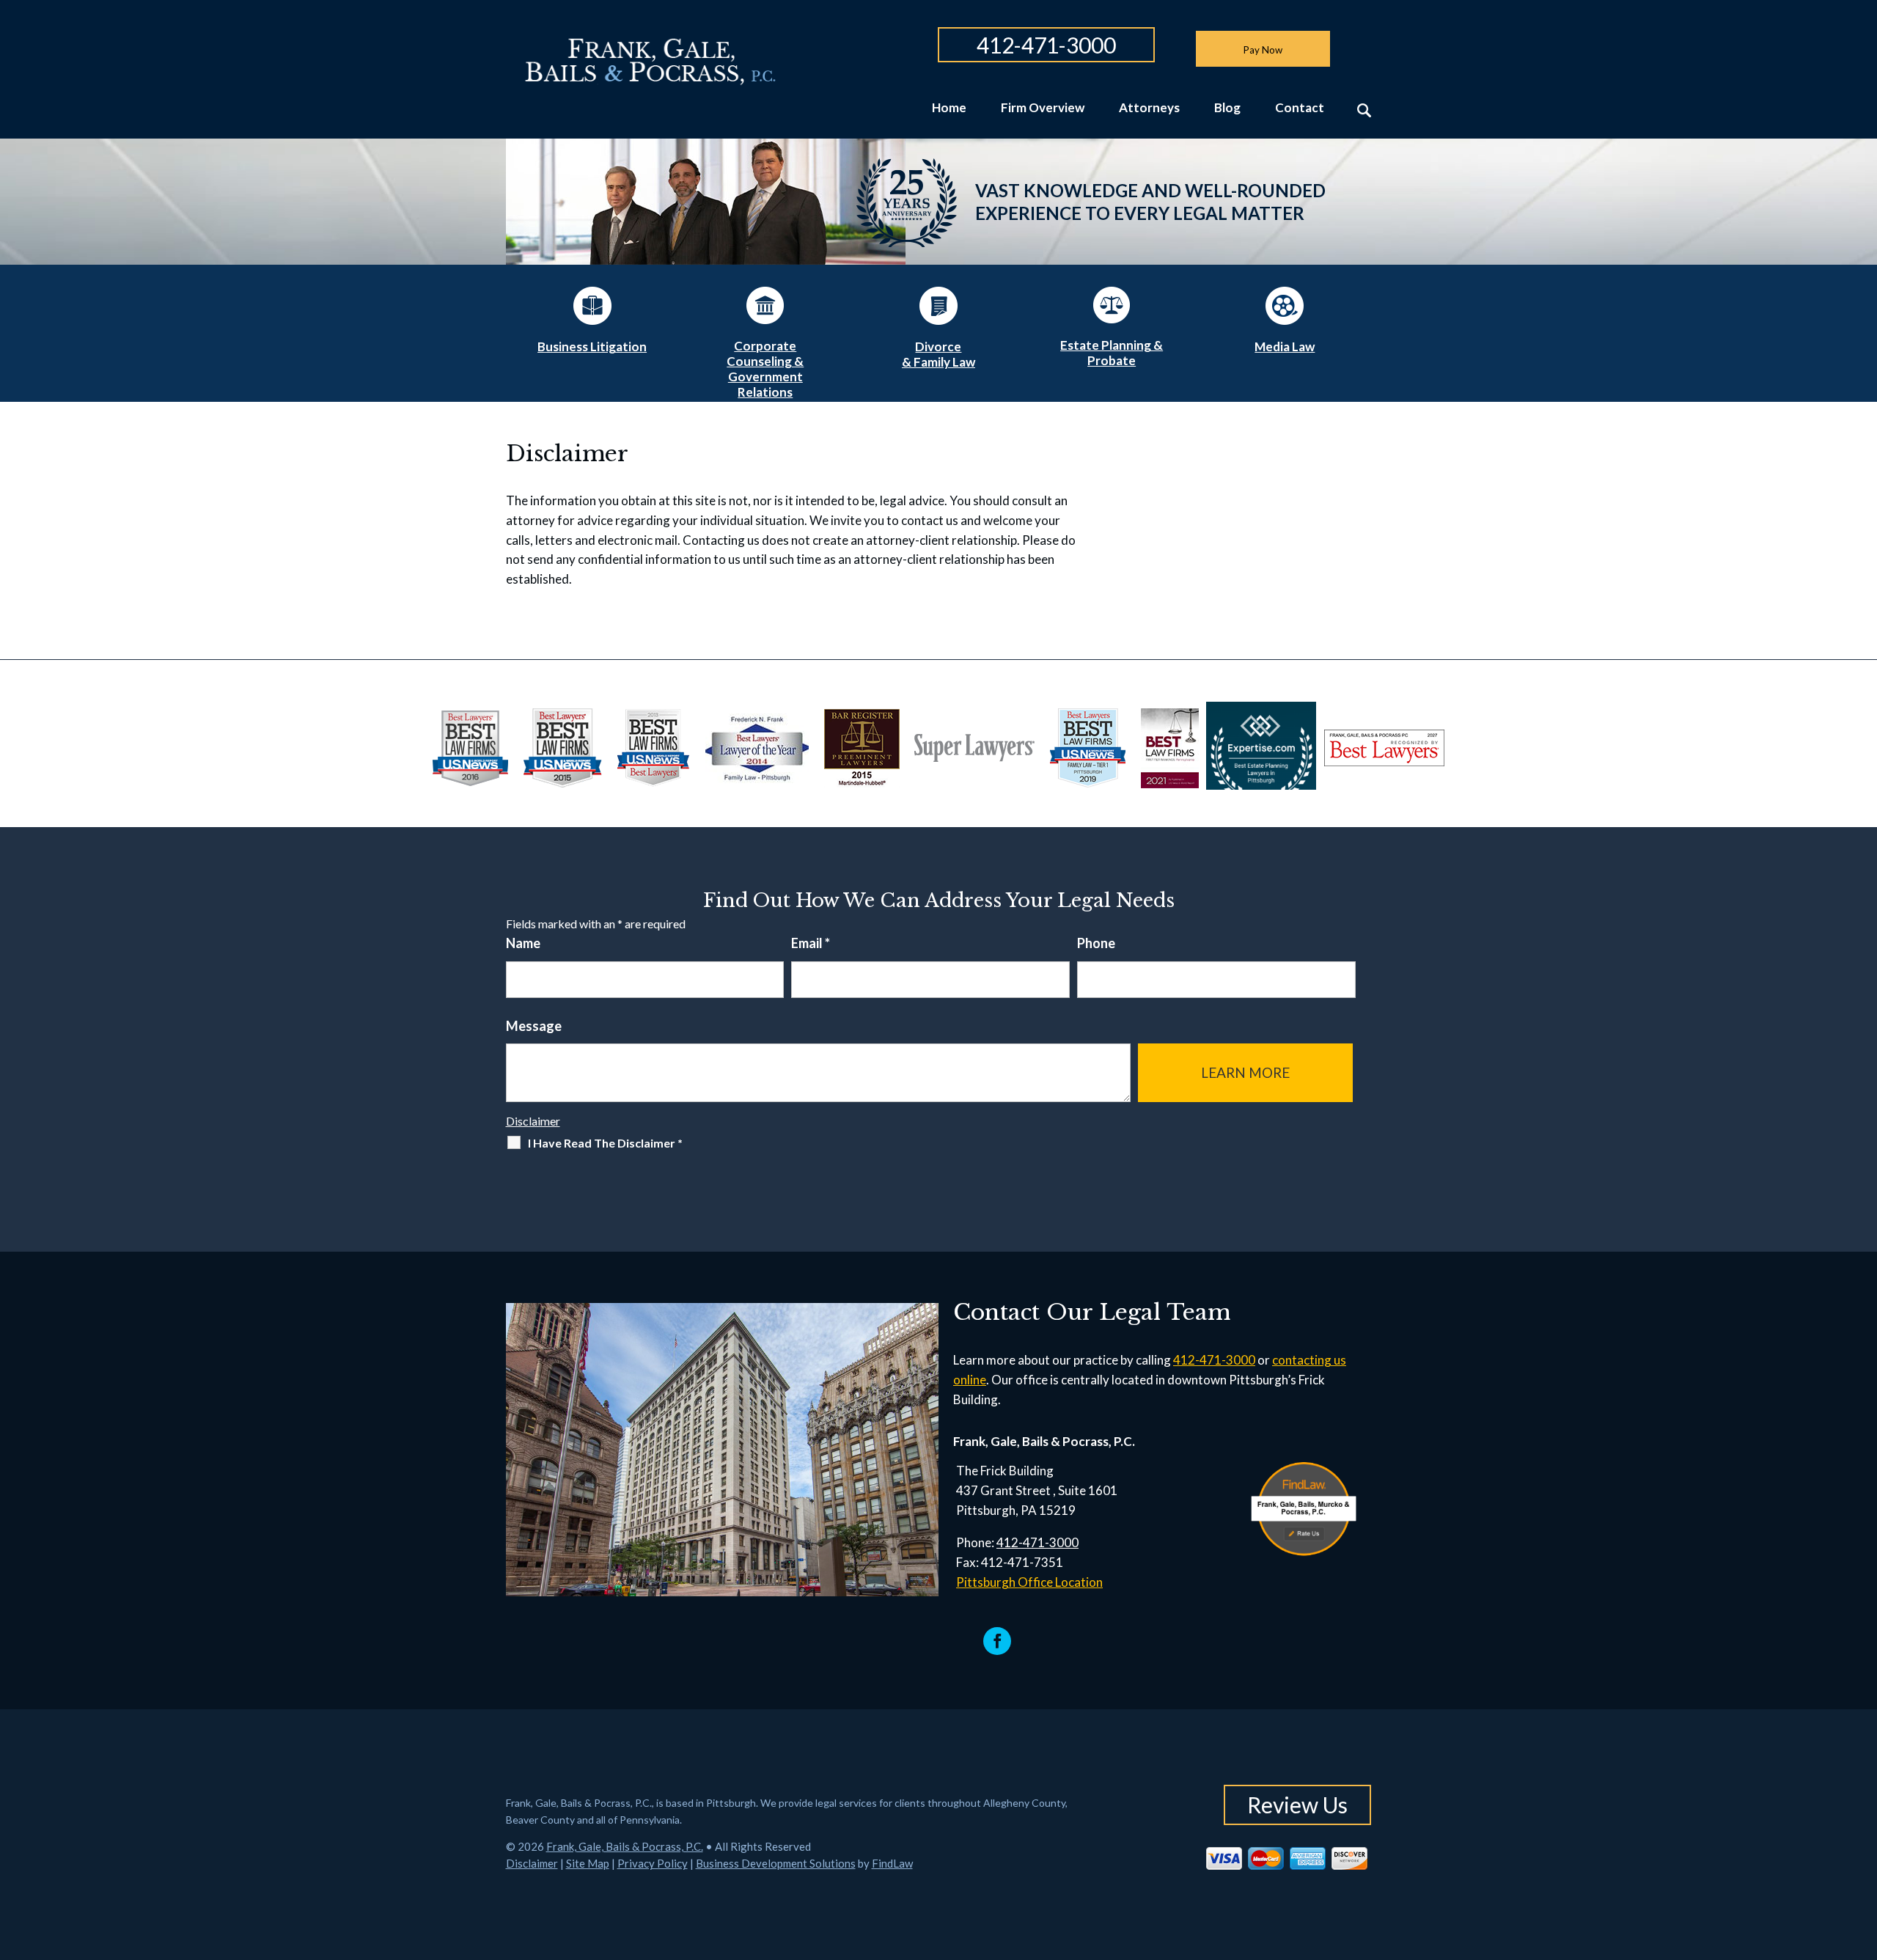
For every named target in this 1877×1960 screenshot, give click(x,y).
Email (811, 943)
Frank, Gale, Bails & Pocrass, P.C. (625, 1846)
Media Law (1285, 346)
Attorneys (1149, 108)
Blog (1227, 108)
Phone (1096, 943)
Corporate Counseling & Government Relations (765, 369)
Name (523, 943)
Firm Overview (1043, 108)
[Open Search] (1364, 110)
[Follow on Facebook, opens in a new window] (997, 1641)
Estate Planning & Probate (1112, 353)
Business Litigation (592, 346)
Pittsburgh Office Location (1029, 1582)
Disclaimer (533, 1121)
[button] (1862, 1854)
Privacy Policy (653, 1863)
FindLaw (892, 1863)
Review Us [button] (1297, 1805)
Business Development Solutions (776, 1863)
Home (949, 108)
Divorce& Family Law (938, 354)
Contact (1300, 108)
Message (534, 1026)
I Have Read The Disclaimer (605, 1143)
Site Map (588, 1863)
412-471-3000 (1046, 45)
